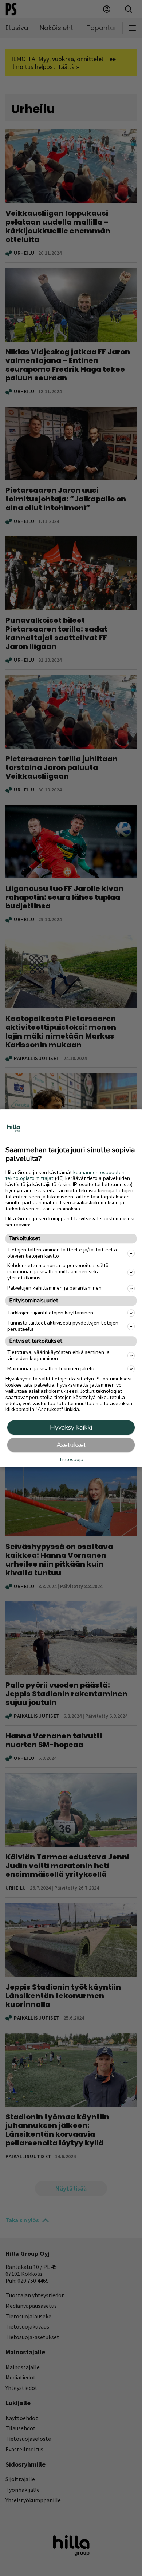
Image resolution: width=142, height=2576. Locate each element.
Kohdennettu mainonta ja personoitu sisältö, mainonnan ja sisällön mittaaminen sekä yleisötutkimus (58, 1272)
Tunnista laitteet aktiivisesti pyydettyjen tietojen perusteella (63, 1326)
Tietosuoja (71, 1460)
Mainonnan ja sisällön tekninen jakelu (51, 1369)
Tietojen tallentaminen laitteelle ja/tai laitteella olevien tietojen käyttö (62, 1253)
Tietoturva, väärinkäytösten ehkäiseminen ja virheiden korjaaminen (58, 1355)
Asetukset (71, 1445)
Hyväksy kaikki (71, 1427)
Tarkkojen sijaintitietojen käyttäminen (50, 1313)
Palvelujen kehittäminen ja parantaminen (54, 1288)
